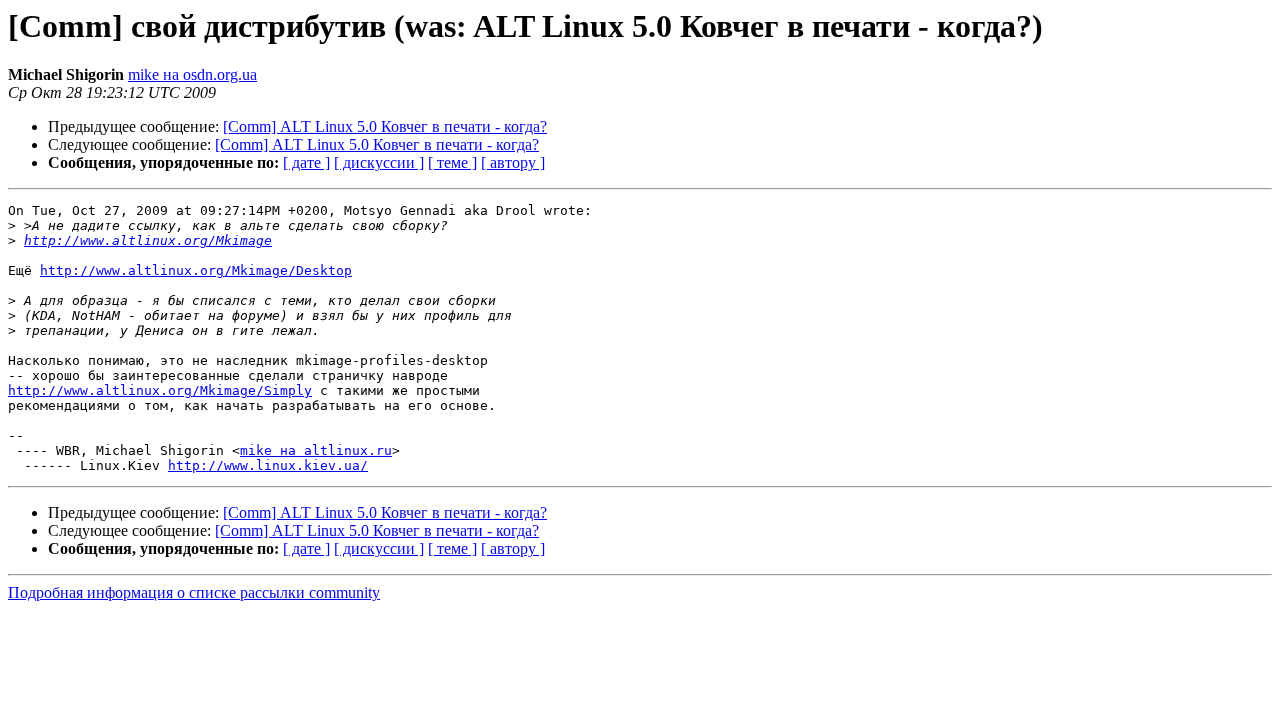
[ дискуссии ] (379, 162)
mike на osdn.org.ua (192, 74)
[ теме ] (452, 162)
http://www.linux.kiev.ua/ (268, 465)
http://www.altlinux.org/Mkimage (148, 240)
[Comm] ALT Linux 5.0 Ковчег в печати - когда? (385, 126)
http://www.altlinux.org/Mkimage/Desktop (196, 270)
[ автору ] (513, 162)
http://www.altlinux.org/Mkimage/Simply (160, 390)
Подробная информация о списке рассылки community (194, 592)
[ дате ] (306, 162)
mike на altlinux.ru (316, 450)
